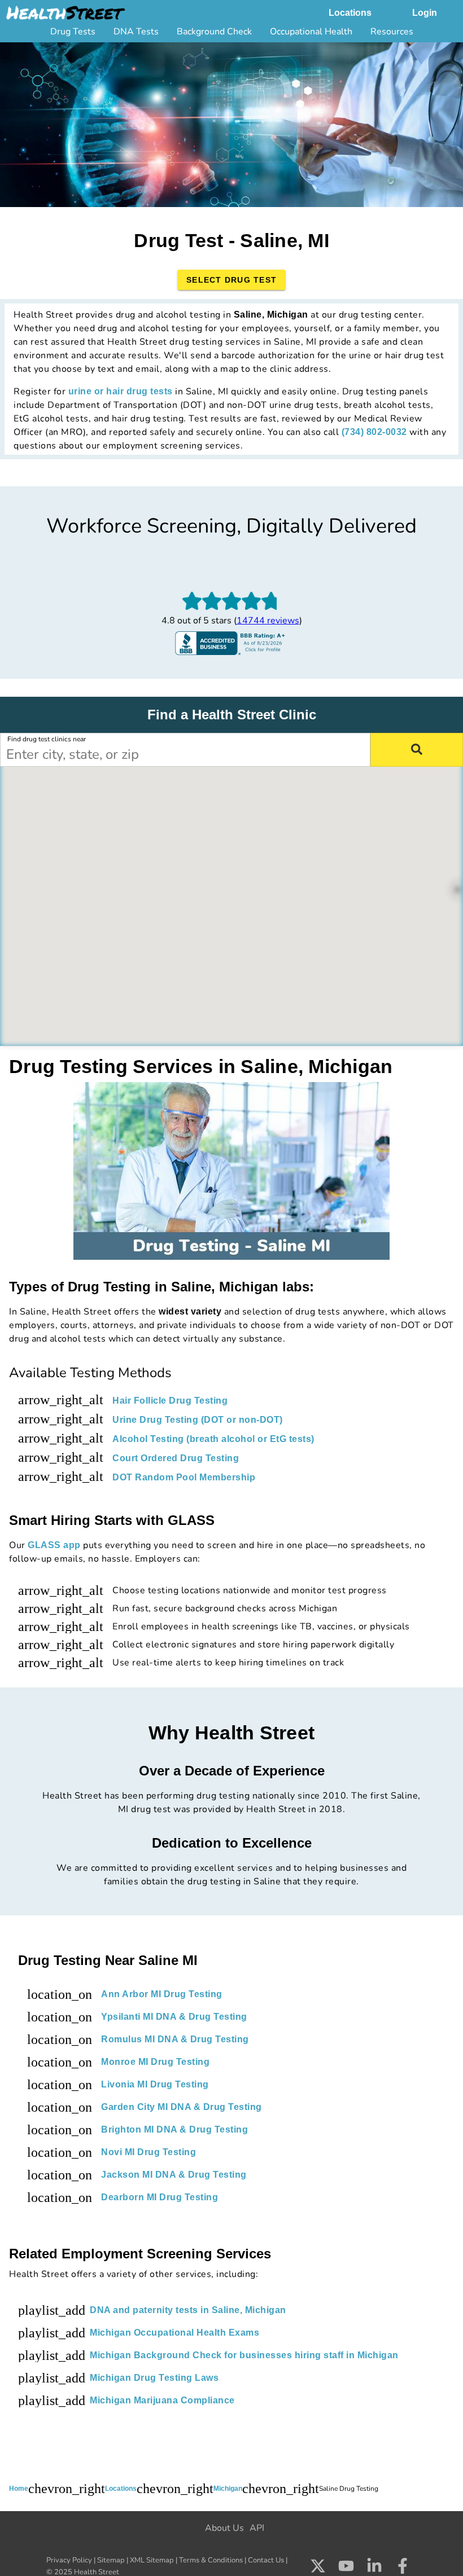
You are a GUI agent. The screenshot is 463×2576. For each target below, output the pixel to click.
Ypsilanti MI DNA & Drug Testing (174, 2017)
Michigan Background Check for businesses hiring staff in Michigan (244, 2355)
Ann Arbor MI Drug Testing (162, 1994)
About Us (224, 2528)
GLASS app (54, 1545)
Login (425, 13)
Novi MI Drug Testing (148, 2152)
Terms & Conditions (211, 2560)
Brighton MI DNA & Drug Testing (174, 2129)
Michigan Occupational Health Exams (174, 2333)
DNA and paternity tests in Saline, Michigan (188, 2310)
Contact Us (266, 2560)
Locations (350, 13)
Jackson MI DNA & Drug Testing (174, 2175)
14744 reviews (268, 621)
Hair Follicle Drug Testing (170, 1401)
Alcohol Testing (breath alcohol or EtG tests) (213, 1439)
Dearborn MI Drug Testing (160, 2197)
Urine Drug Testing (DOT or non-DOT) (198, 1420)
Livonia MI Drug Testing (155, 2084)
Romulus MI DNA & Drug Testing (175, 2039)
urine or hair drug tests (121, 391)
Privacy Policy (69, 2560)
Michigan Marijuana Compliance (162, 2400)
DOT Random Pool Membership (184, 1477)
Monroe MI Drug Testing (155, 2062)
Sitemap (111, 2560)
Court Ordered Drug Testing (176, 1458)
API (257, 2528)
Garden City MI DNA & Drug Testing (182, 2107)
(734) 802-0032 (374, 432)
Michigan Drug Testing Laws (154, 2378)
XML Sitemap (152, 2560)
